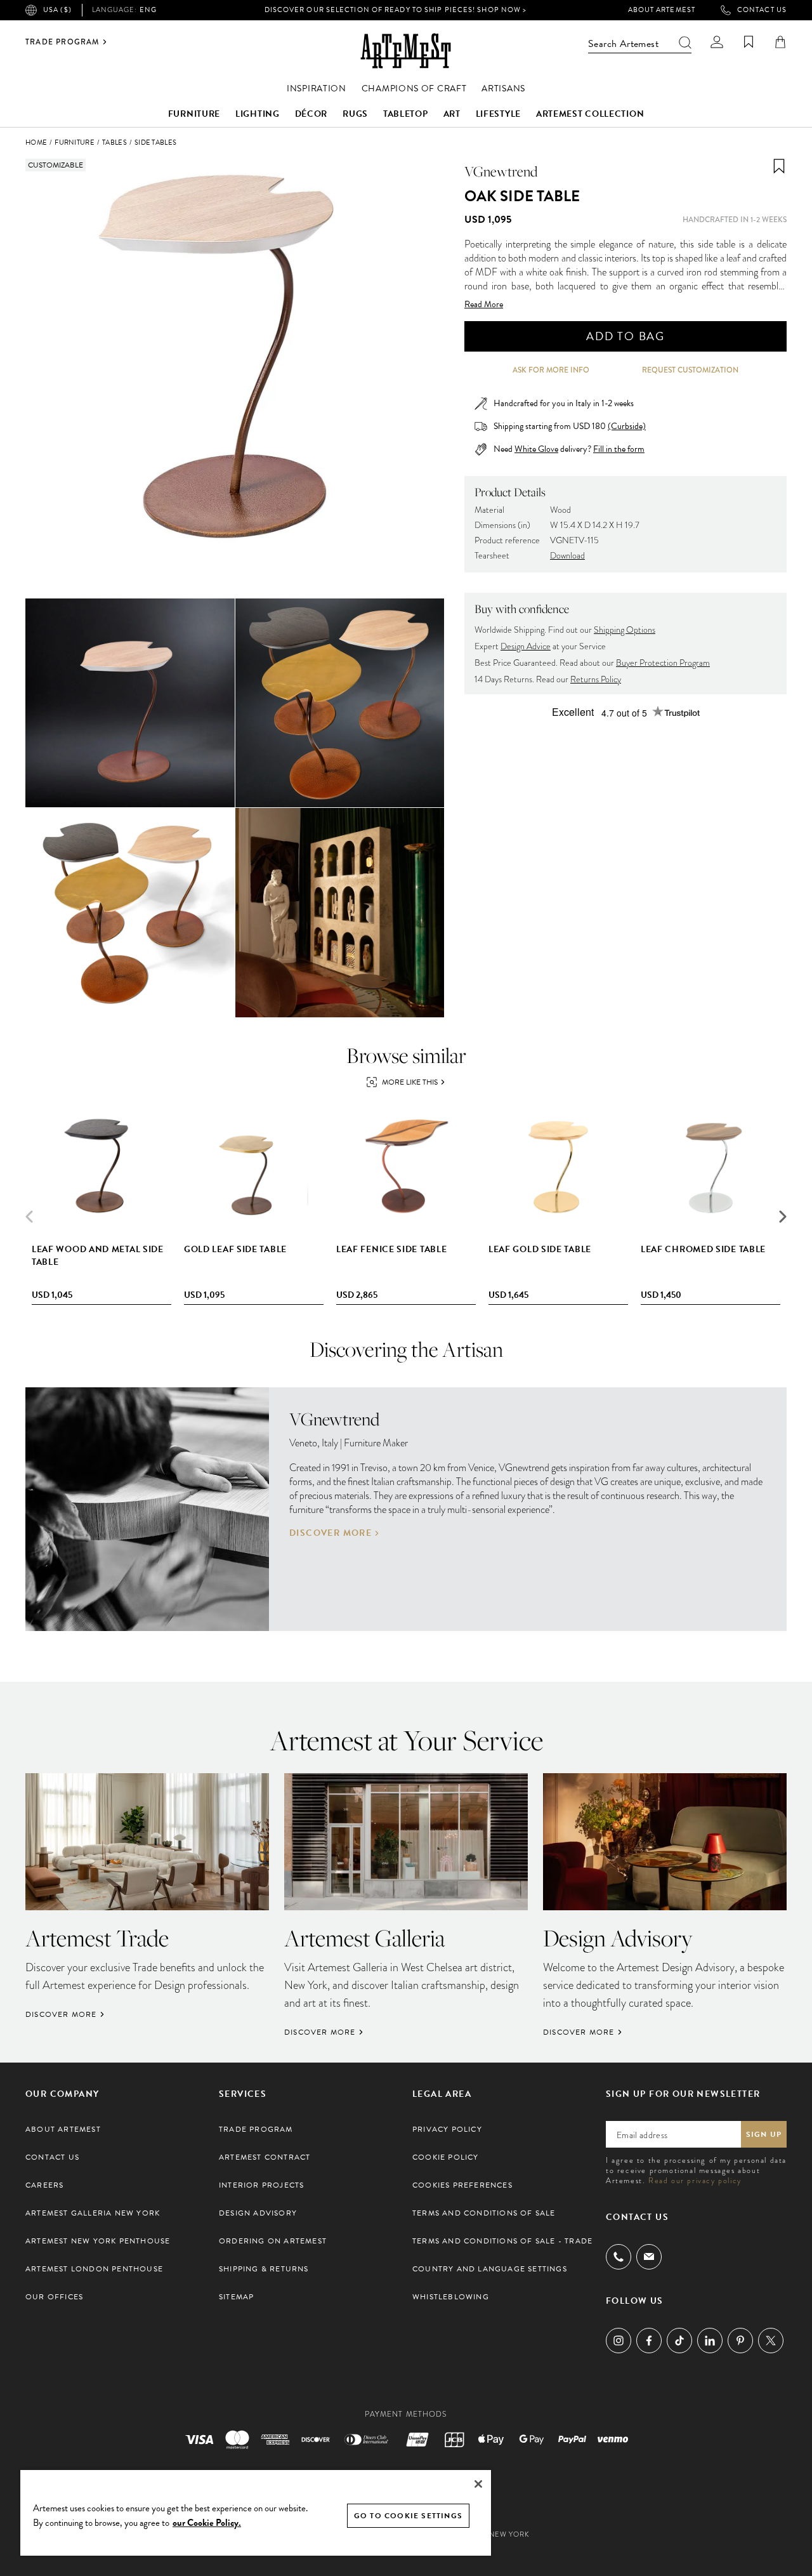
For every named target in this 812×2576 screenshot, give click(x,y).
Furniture (194, 114)
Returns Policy (596, 679)
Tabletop (406, 114)
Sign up (764, 2134)
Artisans (503, 89)
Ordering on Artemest (273, 2241)
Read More (484, 305)
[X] (771, 2341)
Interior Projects (261, 2185)
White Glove (536, 449)
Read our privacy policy (695, 2181)
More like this (410, 1082)
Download (567, 556)
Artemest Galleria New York (93, 2213)
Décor (311, 114)
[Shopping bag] (780, 42)
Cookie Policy (446, 2157)
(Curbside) (627, 426)
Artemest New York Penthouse (98, 2241)
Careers (44, 2185)
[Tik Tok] (679, 2341)
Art (452, 114)
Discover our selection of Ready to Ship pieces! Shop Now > (396, 10)
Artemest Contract (265, 2157)
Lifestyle (498, 114)
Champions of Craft (414, 89)
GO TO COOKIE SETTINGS (408, 2516)
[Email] (649, 2256)
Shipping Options (625, 630)
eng (124, 10)
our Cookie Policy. (207, 2523)
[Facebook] (649, 2341)
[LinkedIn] (710, 2341)
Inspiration (317, 89)
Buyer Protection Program (663, 663)
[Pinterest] (740, 2341)
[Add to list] (779, 166)
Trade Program (62, 42)
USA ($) (57, 10)
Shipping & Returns (264, 2269)
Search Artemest (623, 44)
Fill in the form (619, 449)
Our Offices (54, 2297)
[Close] (478, 2484)
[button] (783, 1217)
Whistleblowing (451, 2297)
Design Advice (526, 646)
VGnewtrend (501, 171)
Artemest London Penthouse (94, 2269)
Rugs (355, 114)
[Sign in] (717, 42)
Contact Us (762, 10)
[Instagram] (619, 2341)
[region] (256, 2512)
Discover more (331, 1533)
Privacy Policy (447, 2129)
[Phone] (619, 2257)
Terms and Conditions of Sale (484, 2213)
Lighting (258, 114)
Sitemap (236, 2297)
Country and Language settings (490, 2269)
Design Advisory (258, 2213)
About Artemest (662, 10)
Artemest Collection (590, 114)
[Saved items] (749, 42)
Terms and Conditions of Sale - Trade (502, 2241)
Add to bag (625, 336)
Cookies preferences (462, 2185)
